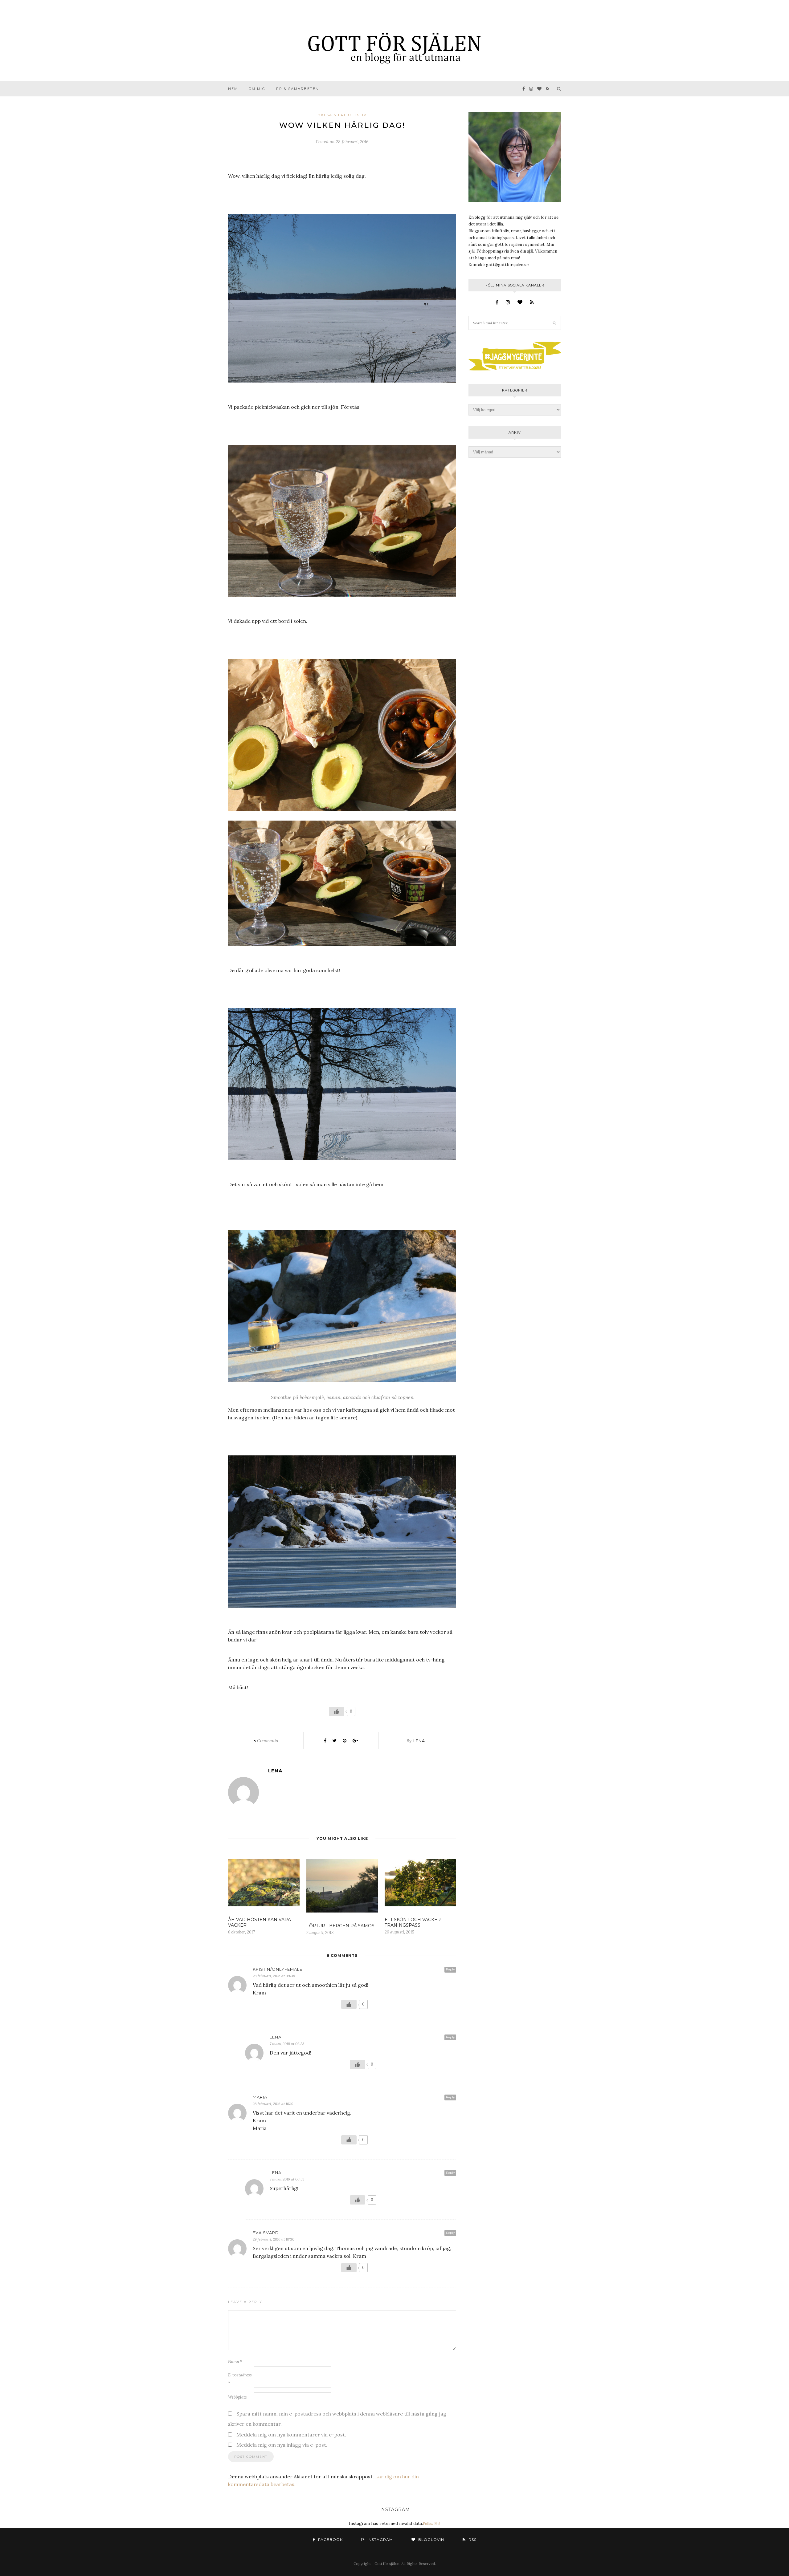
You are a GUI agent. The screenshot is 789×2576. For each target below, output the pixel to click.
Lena (419, 1741)
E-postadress (240, 2379)
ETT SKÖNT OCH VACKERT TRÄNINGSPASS (414, 1922)
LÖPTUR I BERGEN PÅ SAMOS (340, 1926)
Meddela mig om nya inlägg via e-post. (282, 2445)
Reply (450, 1969)
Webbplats (237, 2397)
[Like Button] (337, 1711)
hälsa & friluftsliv (342, 115)
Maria (260, 2097)
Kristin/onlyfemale (278, 1969)
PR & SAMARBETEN (298, 89)
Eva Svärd (266, 2233)
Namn (235, 2361)
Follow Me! (431, 2524)
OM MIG (257, 89)
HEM (233, 89)
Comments (266, 1741)
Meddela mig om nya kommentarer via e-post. (291, 2435)
